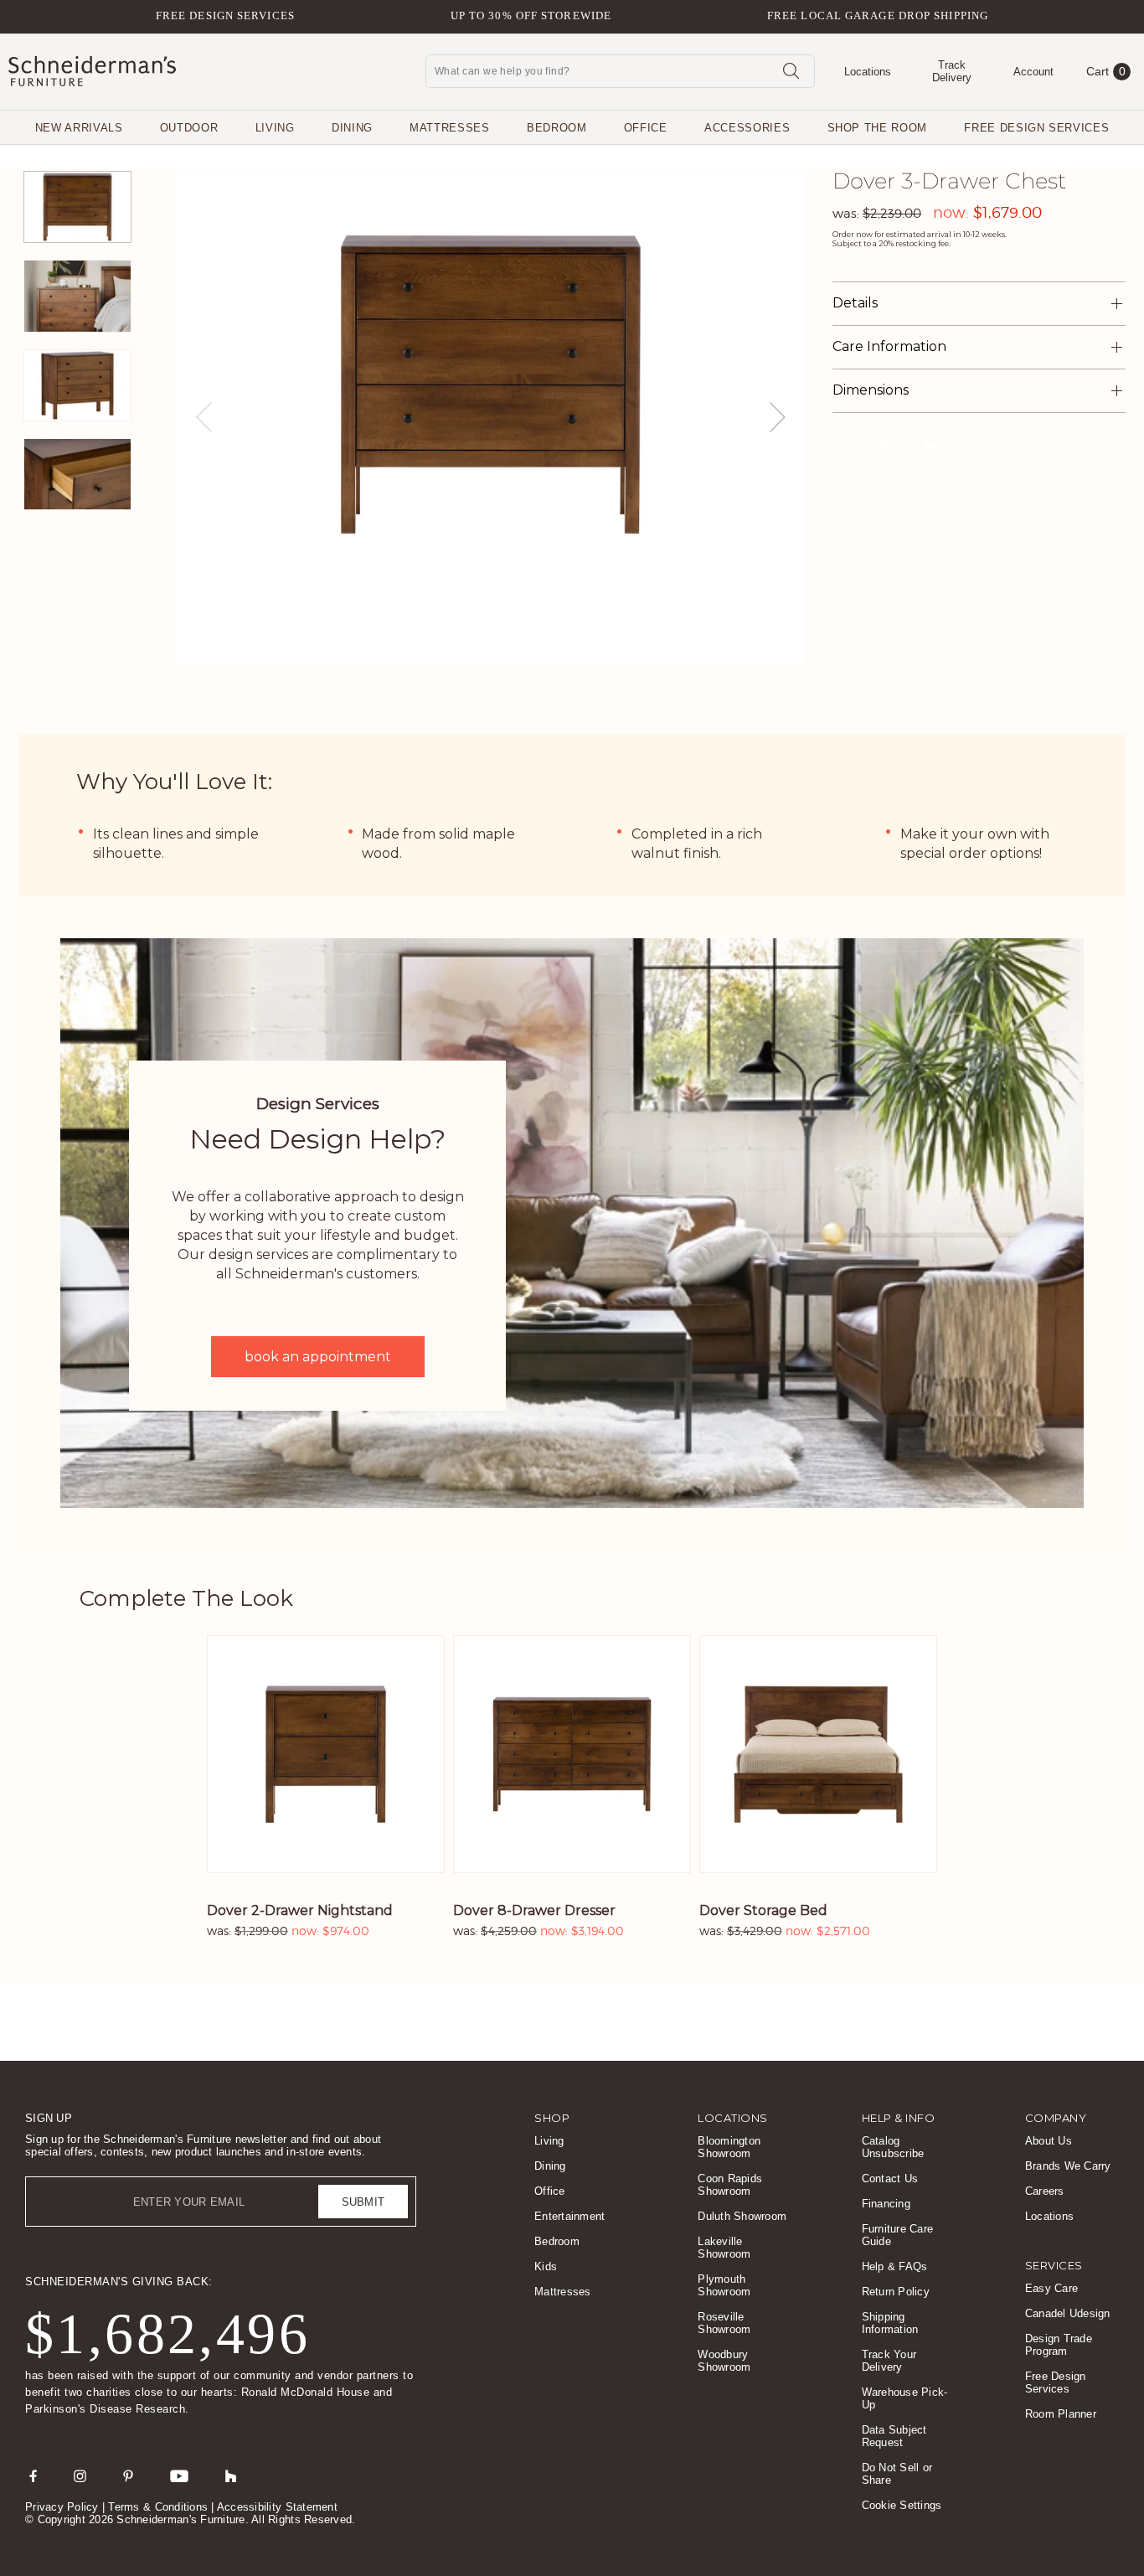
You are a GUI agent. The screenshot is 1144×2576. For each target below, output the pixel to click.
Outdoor (189, 128)
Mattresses (450, 128)
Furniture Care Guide (898, 2235)
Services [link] (1054, 2265)
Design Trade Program (1059, 2345)
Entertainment (569, 2216)
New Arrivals (79, 128)
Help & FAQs (895, 2266)
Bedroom (557, 128)
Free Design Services (225, 15)
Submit (363, 2202)
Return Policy (896, 2292)
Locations (1049, 2216)
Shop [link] (552, 2118)
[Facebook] (33, 2475)
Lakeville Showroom (724, 2248)
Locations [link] (733, 2118)
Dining (352, 128)
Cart (1106, 71)
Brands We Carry (1068, 2166)
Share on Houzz (931, 445)
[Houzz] (231, 2475)
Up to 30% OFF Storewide (531, 15)
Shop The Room (877, 128)
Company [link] (1056, 2118)
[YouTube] (179, 2475)
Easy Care (1051, 2288)
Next (778, 417)
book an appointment (318, 1357)
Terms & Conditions (158, 2507)
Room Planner (1061, 2414)
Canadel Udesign (1068, 2313)
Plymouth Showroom (724, 2285)
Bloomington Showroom (729, 2147)
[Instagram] (80, 2475)
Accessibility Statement (277, 2507)
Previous (204, 417)
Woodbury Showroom (724, 2361)
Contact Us (890, 2179)
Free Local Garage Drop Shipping (878, 15)
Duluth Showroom (742, 2216)
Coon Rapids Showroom (730, 2185)
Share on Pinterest (884, 445)
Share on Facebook (839, 445)
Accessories (747, 128)
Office (646, 128)
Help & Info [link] (899, 2118)
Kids (546, 2266)
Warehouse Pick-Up (905, 2398)
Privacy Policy (62, 2507)
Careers (1045, 2191)
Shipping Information (890, 2323)
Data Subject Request (894, 2436)
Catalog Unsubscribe (893, 2147)
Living (275, 128)
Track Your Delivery (889, 2361)
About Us (1049, 2141)
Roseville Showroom (724, 2323)
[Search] (791, 70)
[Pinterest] (128, 2475)
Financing (886, 2204)
